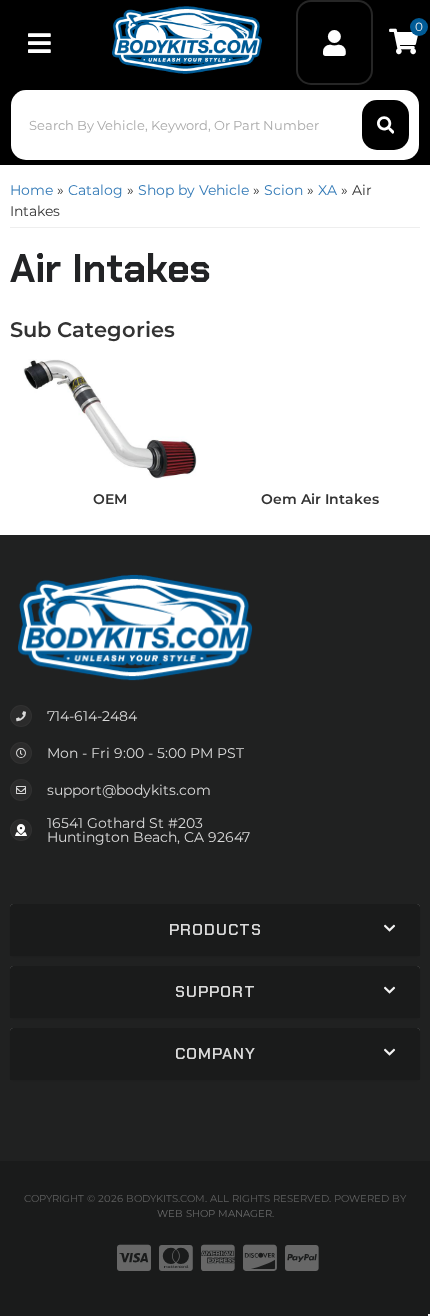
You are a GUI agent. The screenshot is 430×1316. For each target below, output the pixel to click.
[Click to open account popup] (334, 42)
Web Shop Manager (214, 1213)
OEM (110, 499)
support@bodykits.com (129, 790)
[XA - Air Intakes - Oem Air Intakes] (320, 418)
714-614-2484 (92, 716)
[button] (215, 125)
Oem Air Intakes (320, 499)
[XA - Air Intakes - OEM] (110, 418)
